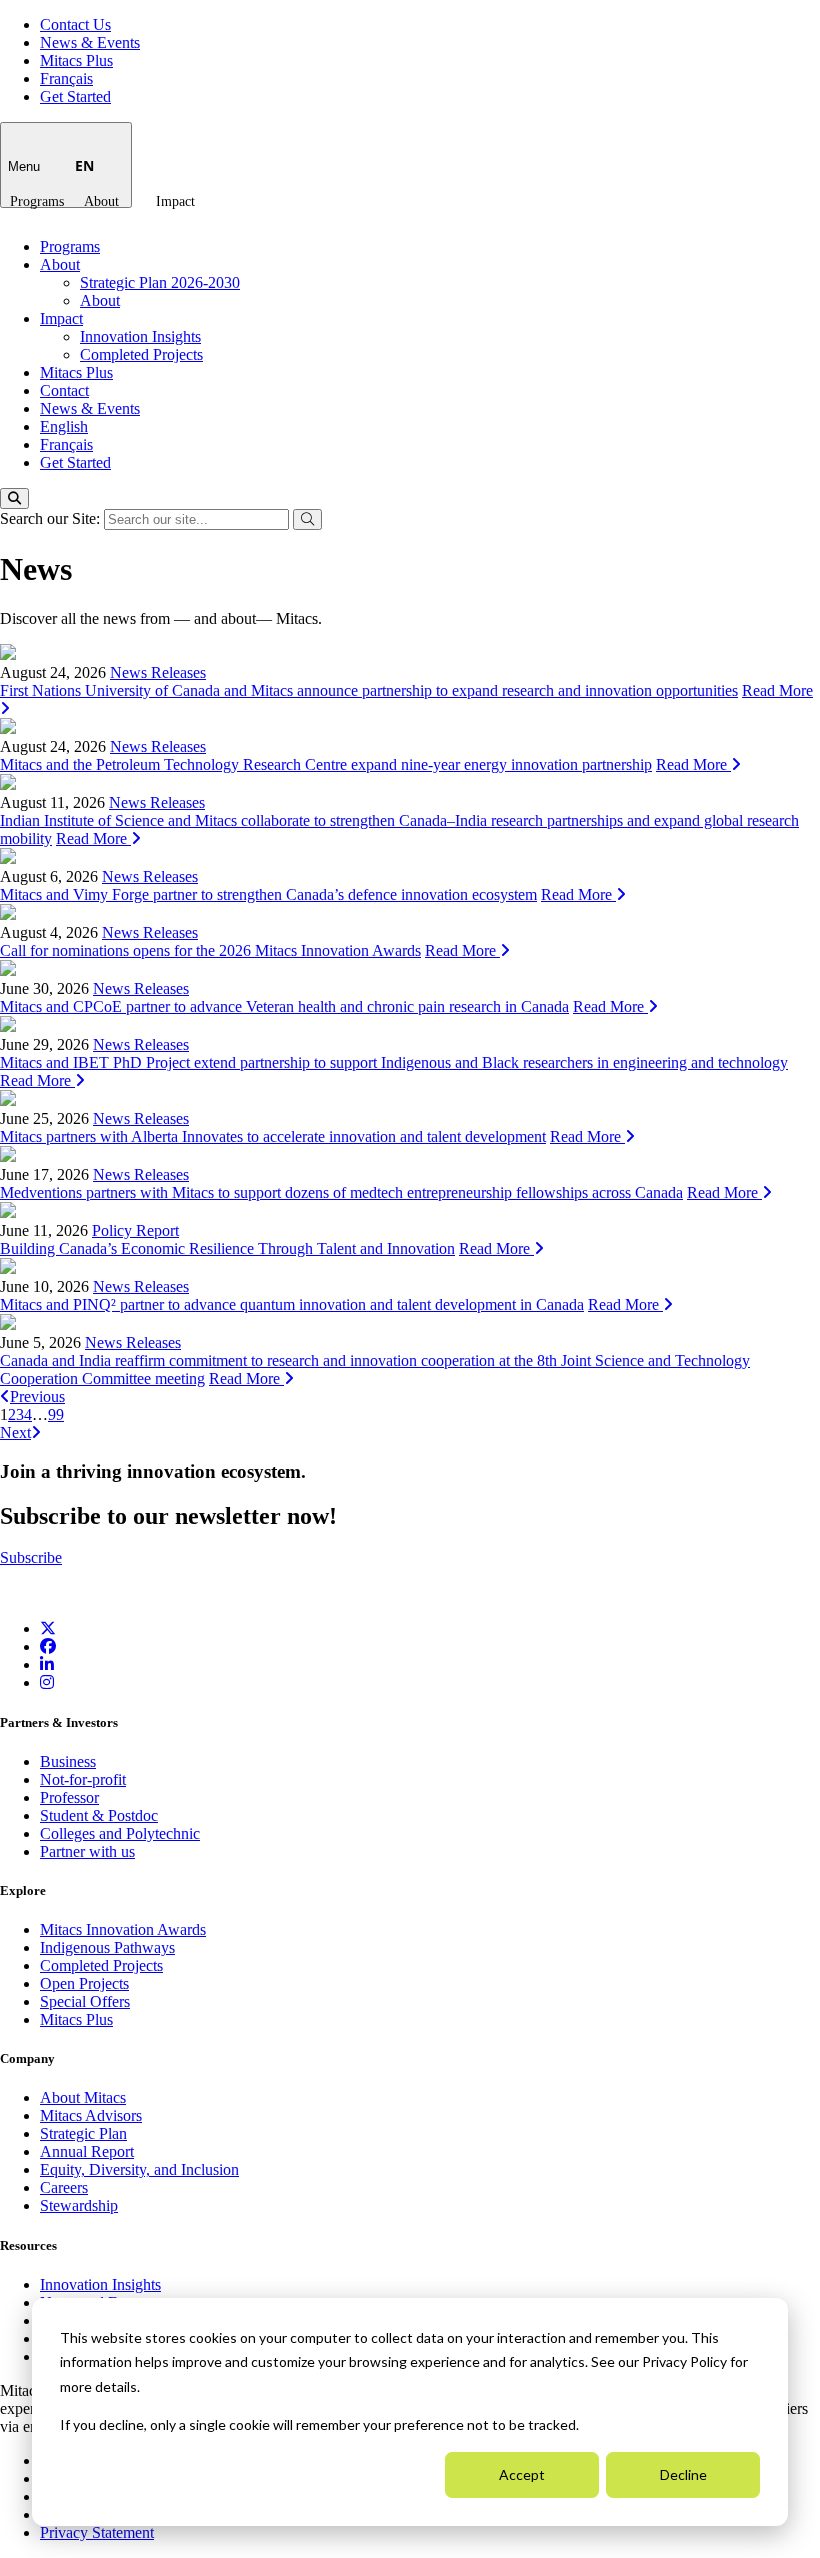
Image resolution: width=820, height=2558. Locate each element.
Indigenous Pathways (107, 1947)
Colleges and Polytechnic (120, 1833)
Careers (64, 2187)
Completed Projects (141, 354)
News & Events (90, 42)
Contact (64, 390)
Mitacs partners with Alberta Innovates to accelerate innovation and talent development (273, 1136)
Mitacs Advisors (91, 2115)
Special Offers (85, 2001)
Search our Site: (52, 518)
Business (68, 1761)
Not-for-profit (83, 1779)
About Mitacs (83, 2097)
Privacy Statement (97, 2532)
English (64, 426)
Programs (37, 201)
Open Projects (84, 1983)
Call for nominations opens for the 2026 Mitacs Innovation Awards (210, 950)
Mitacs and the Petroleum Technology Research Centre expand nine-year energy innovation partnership (326, 764)
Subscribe (31, 1557)
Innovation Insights (140, 336)
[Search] (14, 498)
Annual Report (87, 2151)
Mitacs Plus (76, 60)
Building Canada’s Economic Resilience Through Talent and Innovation (227, 1248)
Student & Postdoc (99, 1815)
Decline (683, 2474)
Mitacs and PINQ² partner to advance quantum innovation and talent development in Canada (292, 1304)
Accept (522, 2474)
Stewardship (79, 2205)
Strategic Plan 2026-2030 (160, 282)
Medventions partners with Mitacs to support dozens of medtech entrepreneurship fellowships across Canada (341, 1192)
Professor (69, 1797)
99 (56, 1414)
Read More (693, 764)
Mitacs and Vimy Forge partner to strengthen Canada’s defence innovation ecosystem (268, 894)
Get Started (75, 96)
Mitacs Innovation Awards (123, 1929)
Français (66, 78)
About (101, 201)
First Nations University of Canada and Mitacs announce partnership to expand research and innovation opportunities (369, 690)
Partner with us (87, 1851)
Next (15, 1432)
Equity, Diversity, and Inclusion (139, 2169)
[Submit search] (307, 519)
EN (84, 165)
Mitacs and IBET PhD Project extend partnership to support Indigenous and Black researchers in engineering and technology (394, 1062)
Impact (175, 201)
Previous (37, 1396)
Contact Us (75, 24)
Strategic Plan (83, 2133)
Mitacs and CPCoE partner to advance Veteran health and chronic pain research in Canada (284, 1006)
